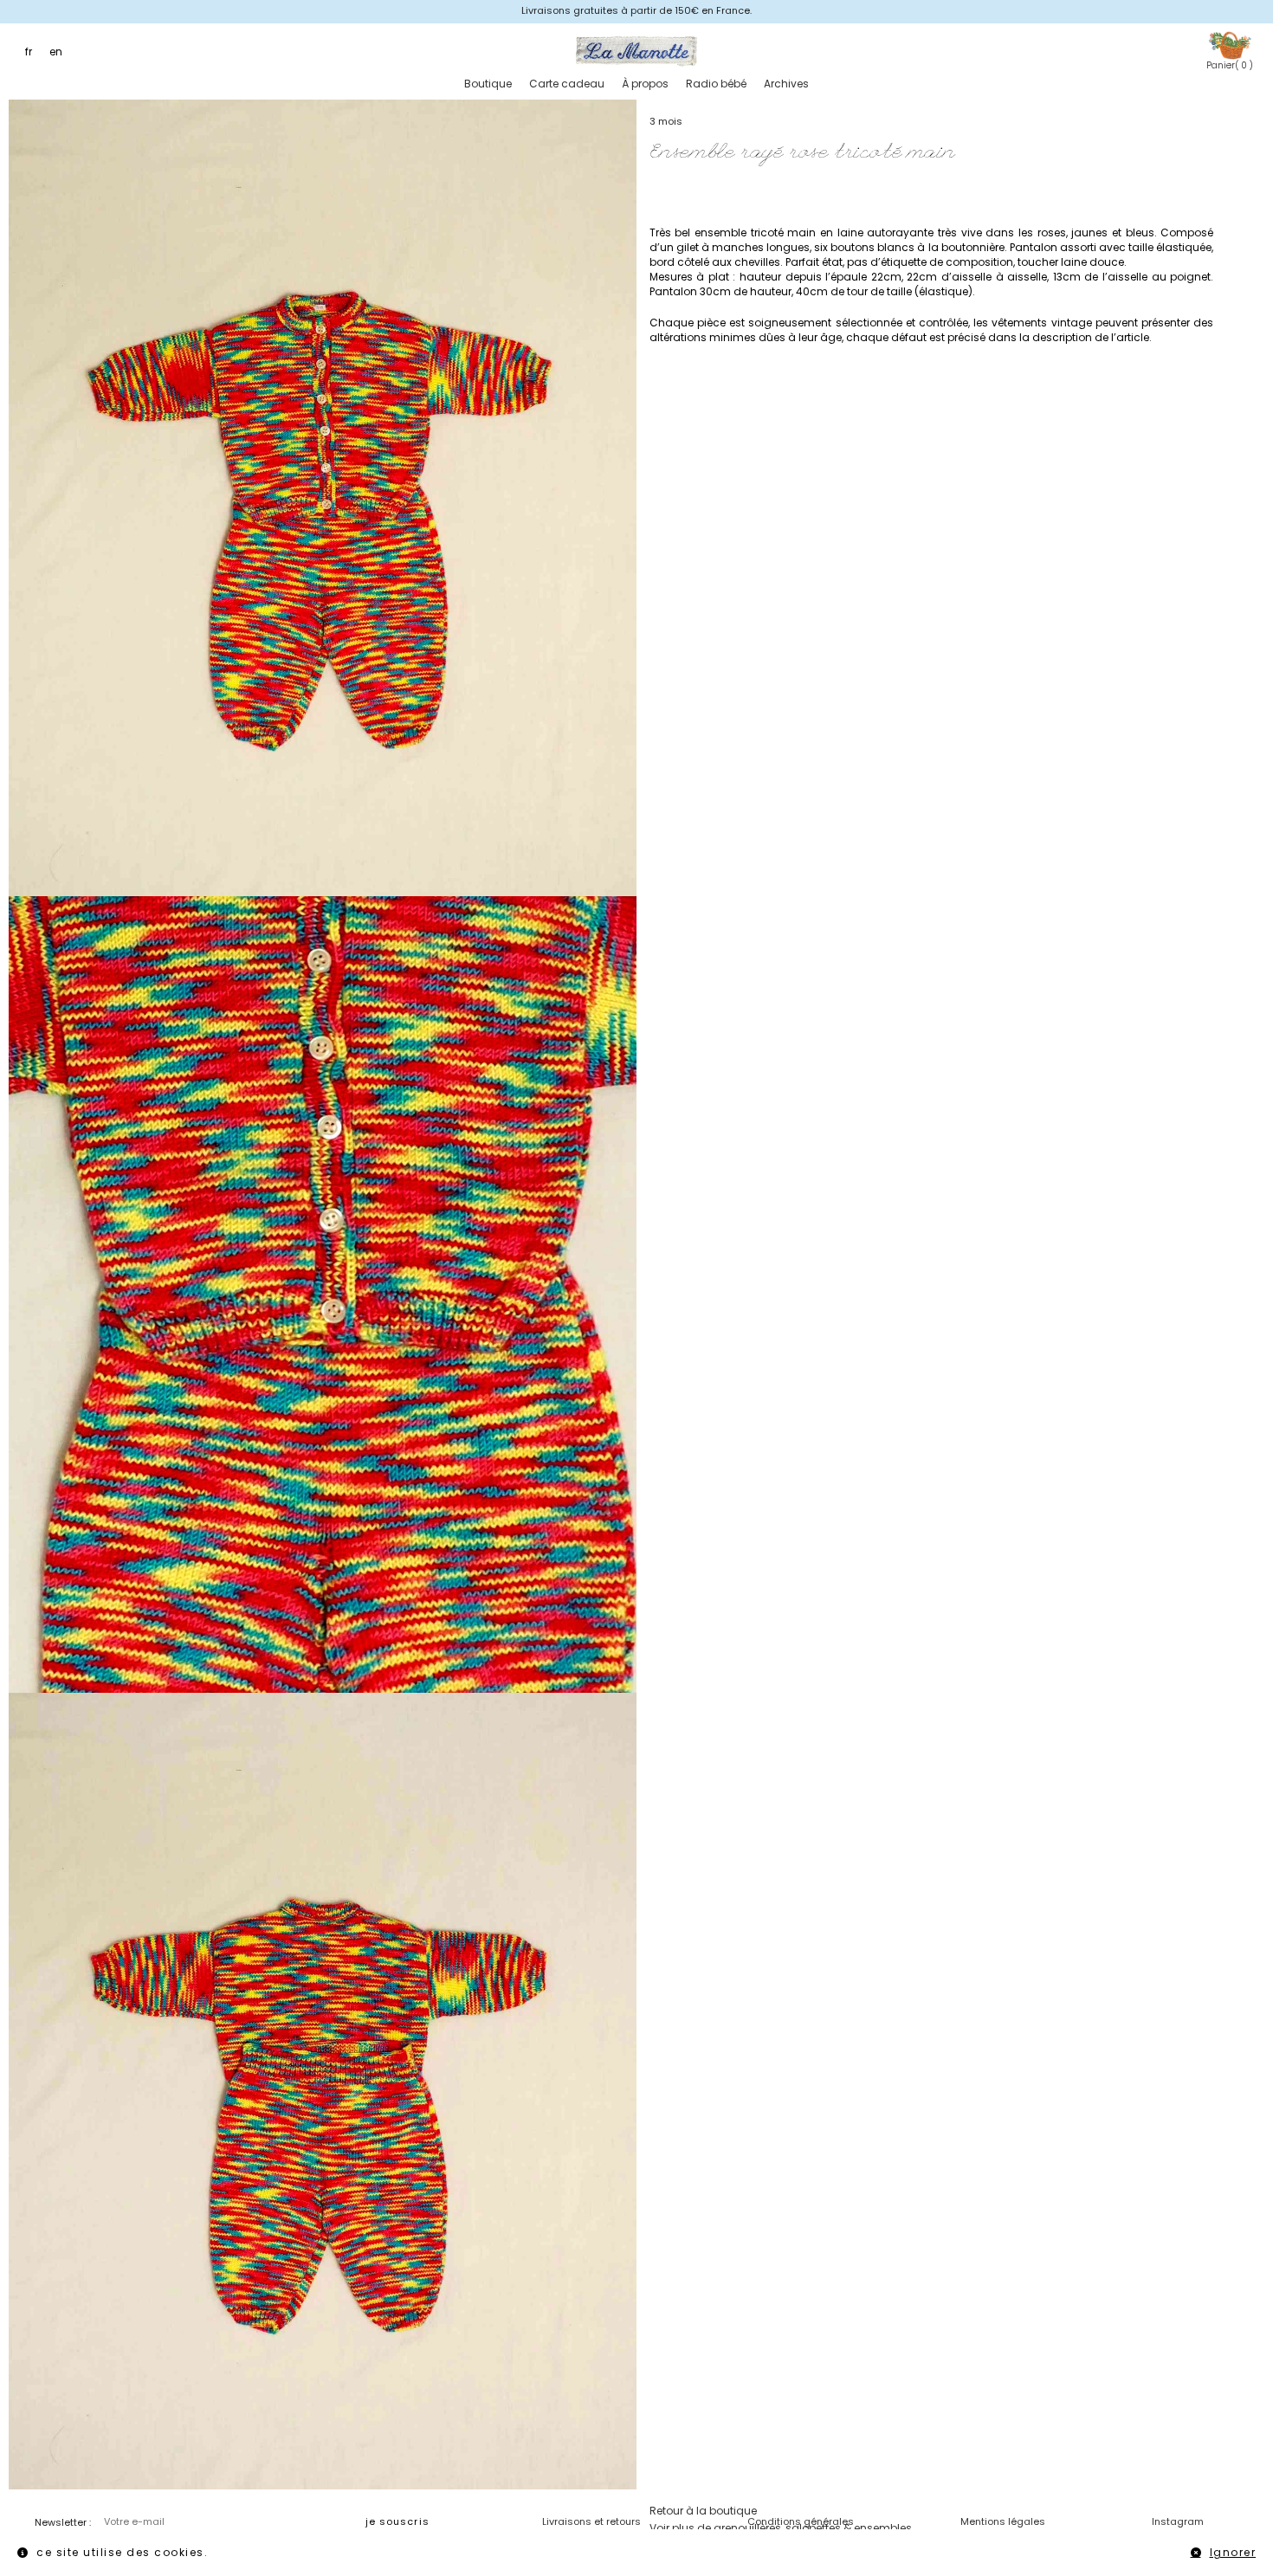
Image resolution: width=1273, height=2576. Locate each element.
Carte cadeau (567, 84)
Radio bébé (716, 84)
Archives (786, 84)
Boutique (488, 84)
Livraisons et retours (591, 2521)
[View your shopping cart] (1230, 45)
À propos (645, 84)
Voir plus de (781, 2528)
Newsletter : (63, 2522)
